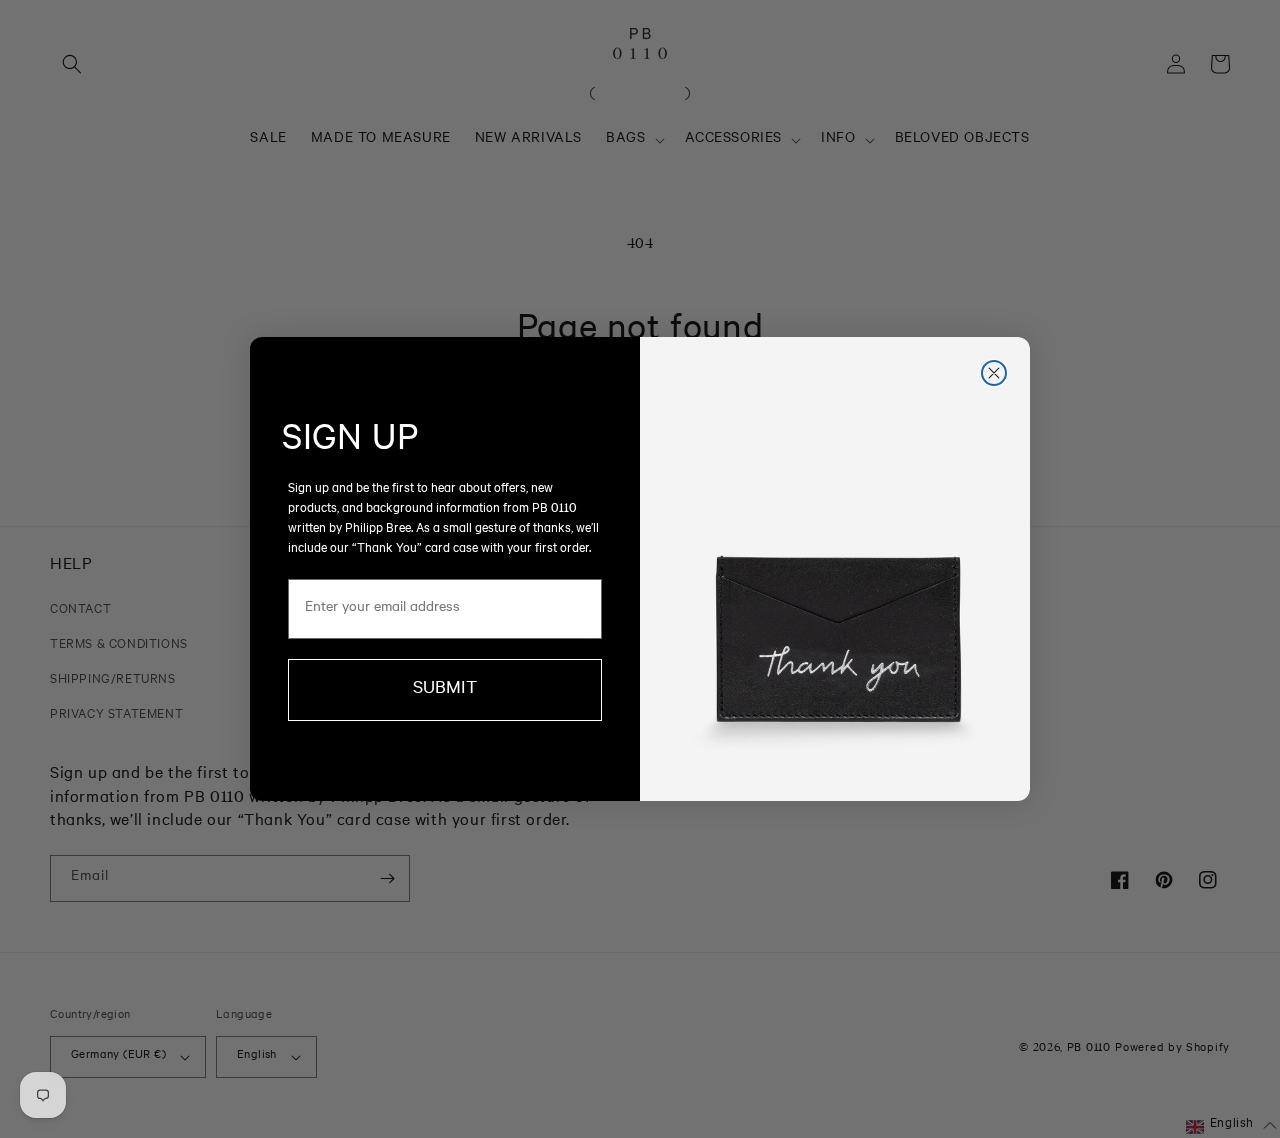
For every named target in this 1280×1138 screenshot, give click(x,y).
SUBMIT (445, 690)
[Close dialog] (994, 373)
